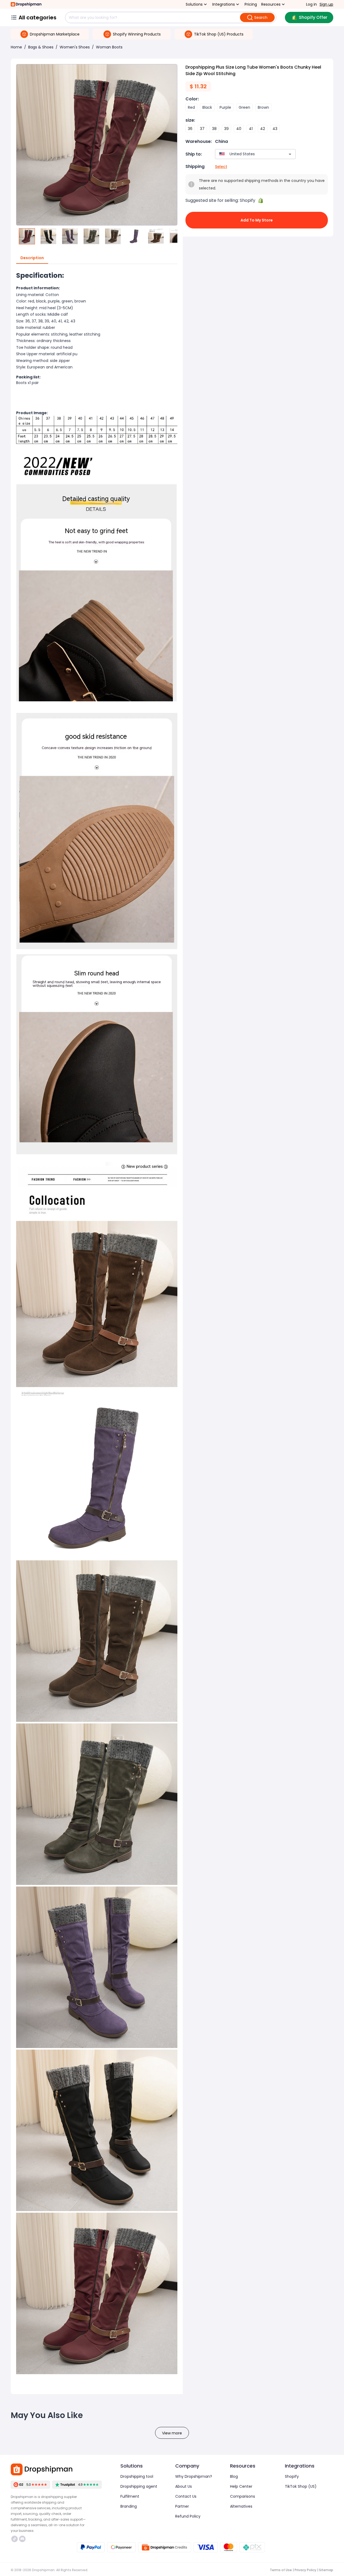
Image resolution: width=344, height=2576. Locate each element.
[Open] (290, 154)
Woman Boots (109, 47)
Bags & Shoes (41, 47)
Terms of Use (281, 2570)
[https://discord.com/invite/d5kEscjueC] (22, 2539)
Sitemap (326, 2570)
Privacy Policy (305, 2570)
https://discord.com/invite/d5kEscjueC (23, 2539)
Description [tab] (32, 258)
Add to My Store (257, 220)
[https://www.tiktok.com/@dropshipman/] (15, 2539)
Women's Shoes (75, 47)
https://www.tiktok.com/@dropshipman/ (15, 2539)
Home (16, 47)
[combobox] (247, 154)
